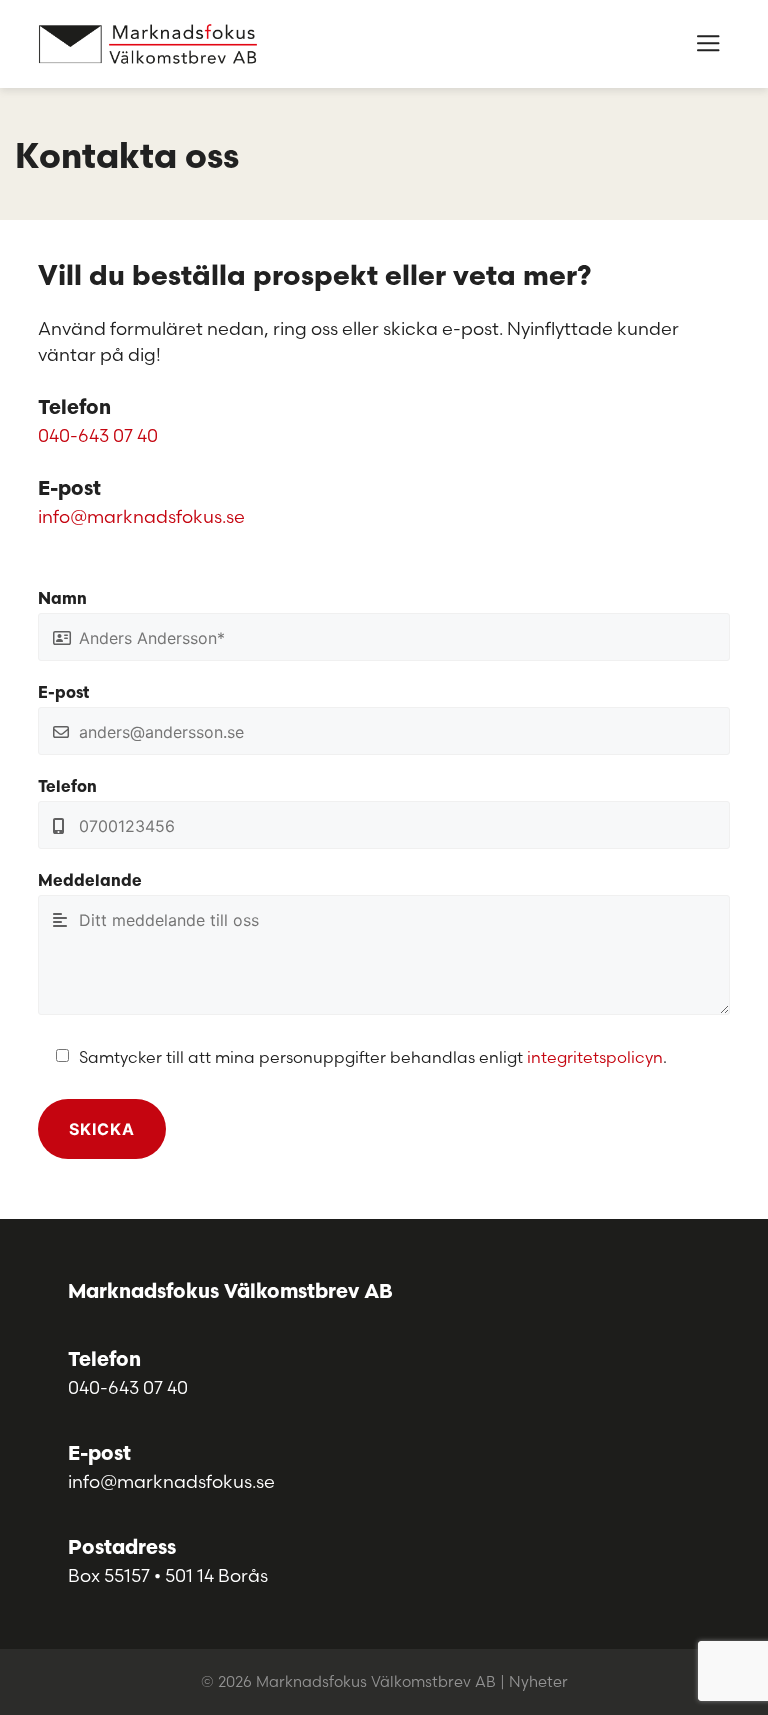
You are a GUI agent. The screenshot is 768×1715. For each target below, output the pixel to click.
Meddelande (90, 882)
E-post (63, 694)
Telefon (67, 788)
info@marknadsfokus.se (141, 516)
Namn (62, 600)
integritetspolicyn (595, 1057)
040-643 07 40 (98, 435)
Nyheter (538, 1681)
